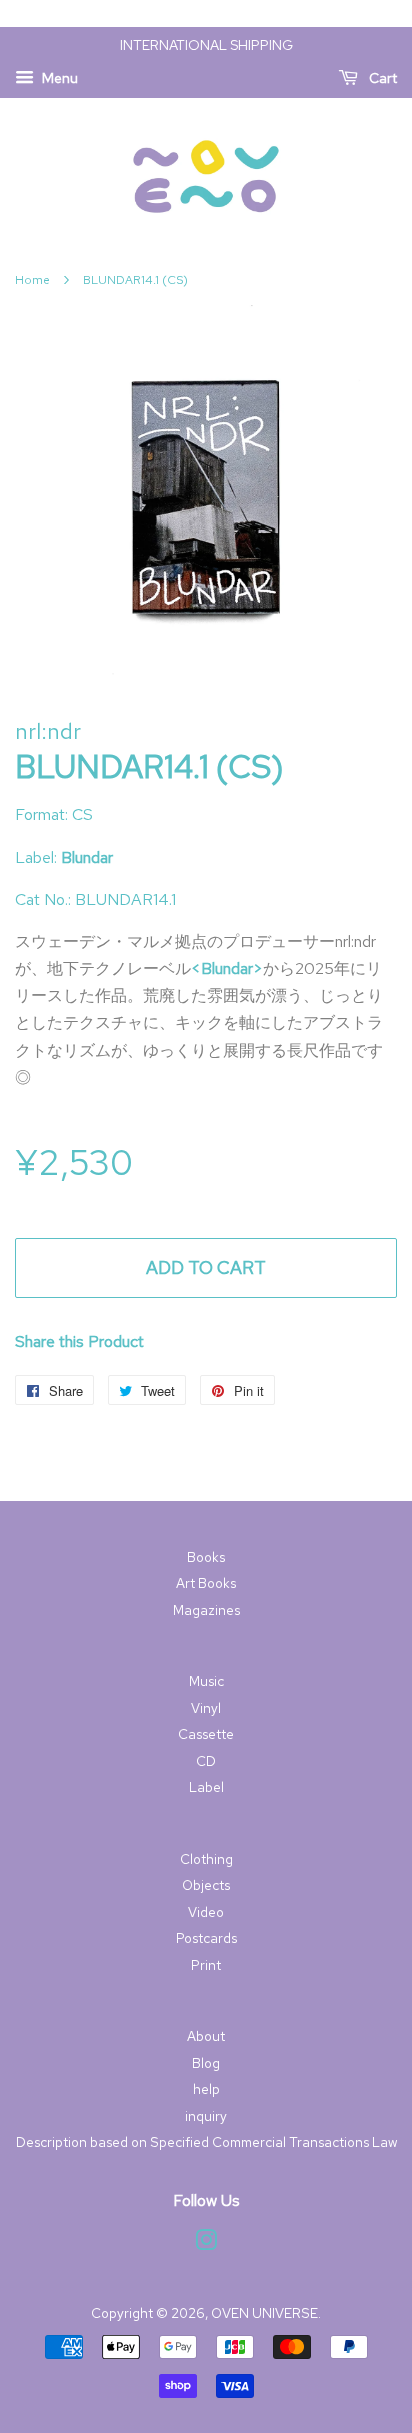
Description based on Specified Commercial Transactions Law (206, 2142)
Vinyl (206, 1708)
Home (32, 280)
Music (206, 1681)
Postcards (206, 1938)
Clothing (206, 1859)
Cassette (206, 1734)
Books (206, 1557)
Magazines (206, 1610)
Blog (206, 2063)
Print (206, 1965)
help (206, 2089)
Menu (58, 78)
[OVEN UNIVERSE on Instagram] (206, 2244)
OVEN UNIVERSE (264, 2313)
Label (206, 1787)
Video (206, 1912)
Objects (206, 1885)
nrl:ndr (48, 731)
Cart (381, 78)
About (206, 2036)
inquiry (206, 2116)
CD (206, 1761)
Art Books (206, 1583)
